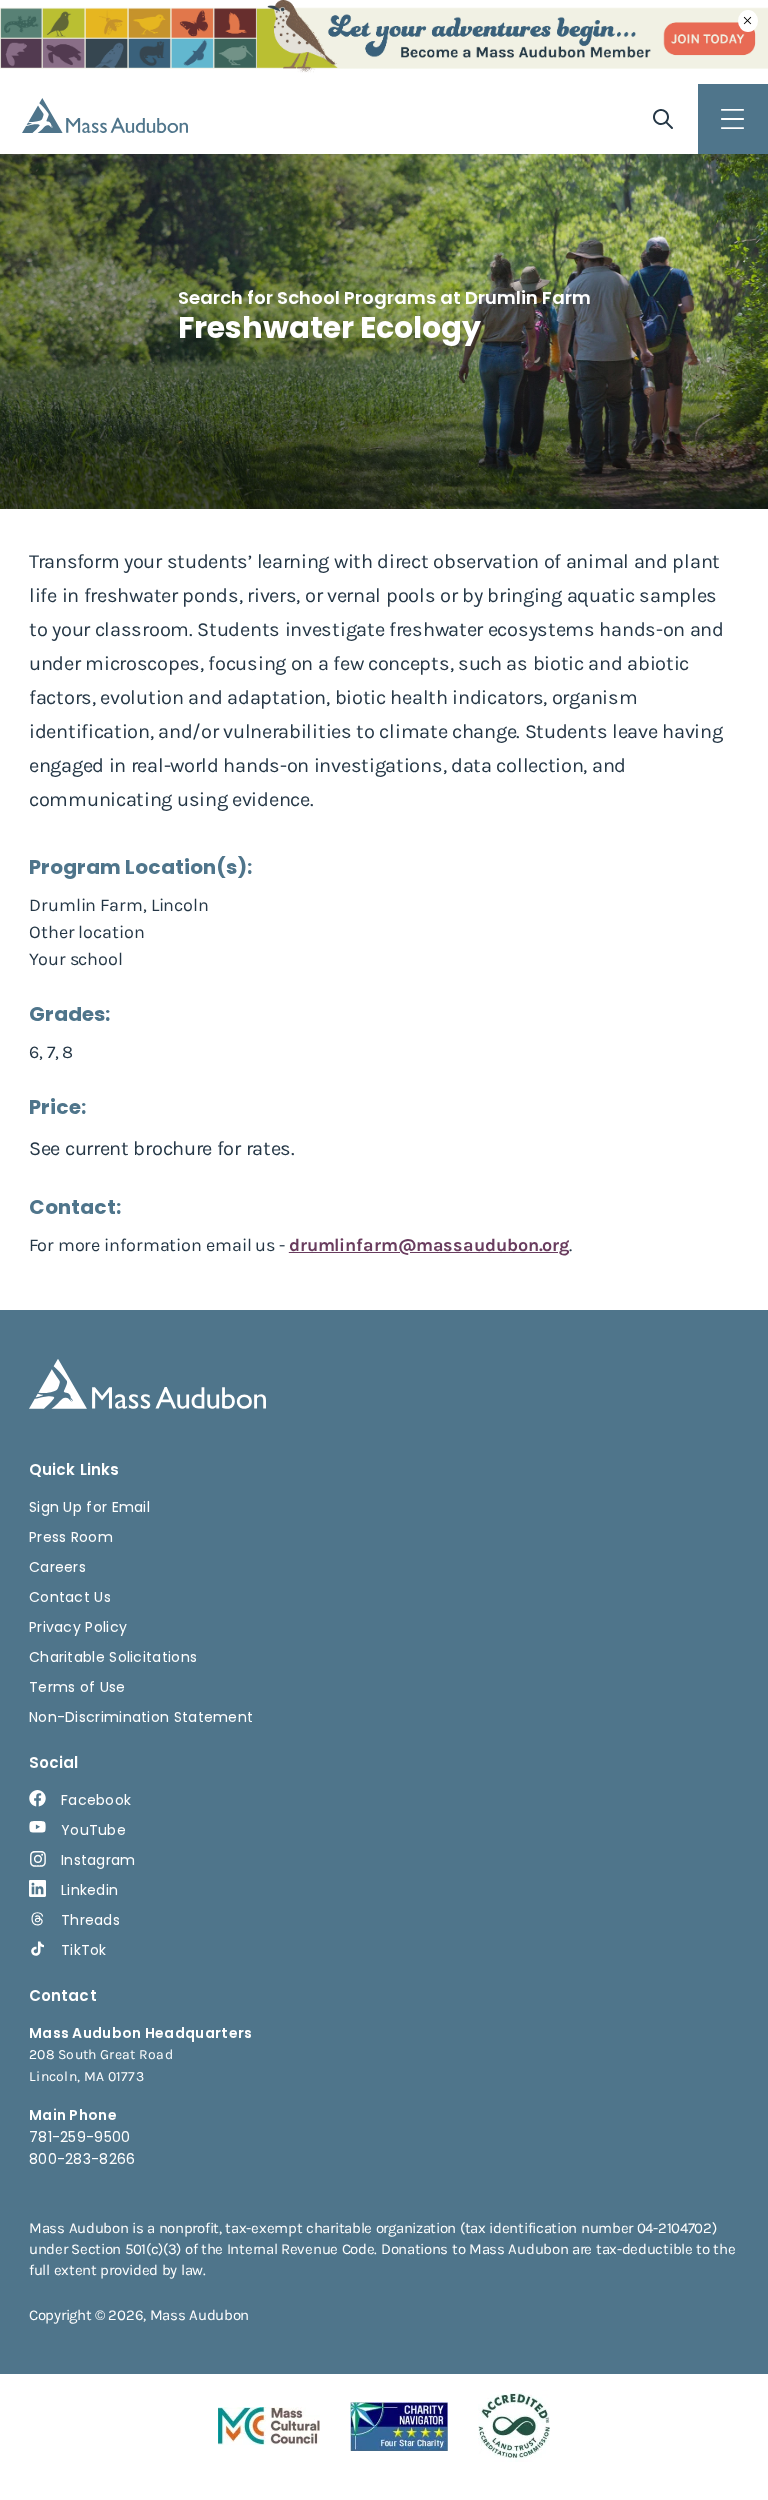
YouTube (93, 1830)
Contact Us (70, 1597)
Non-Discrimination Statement (141, 1717)
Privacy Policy (78, 1627)
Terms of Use (77, 1687)
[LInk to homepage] (105, 115)
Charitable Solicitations (113, 1657)
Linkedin (89, 1890)
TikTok (84, 1950)
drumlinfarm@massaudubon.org (429, 1245)
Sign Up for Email (89, 1507)
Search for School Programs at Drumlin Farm (384, 297)
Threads (90, 1920)
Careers (57, 1567)
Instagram (98, 1860)
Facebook (96, 1800)
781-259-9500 (80, 2137)
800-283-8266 (82, 2159)
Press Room (71, 1537)
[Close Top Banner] (748, 21)
